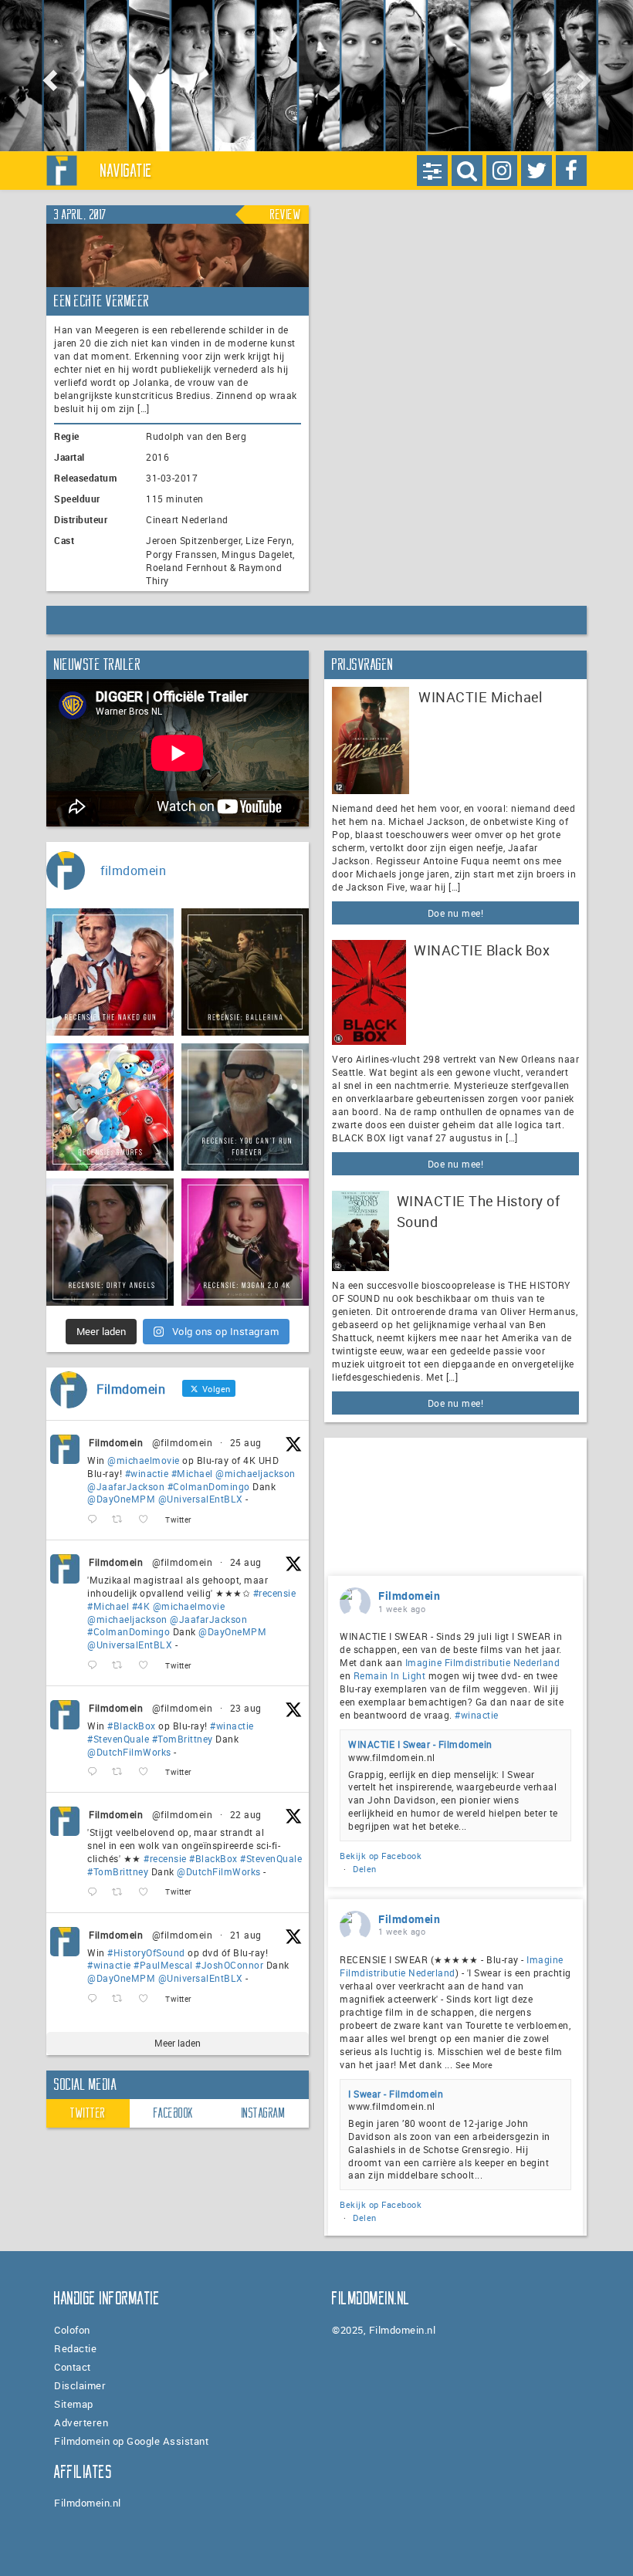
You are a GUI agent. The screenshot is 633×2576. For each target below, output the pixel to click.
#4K (141, 1606)
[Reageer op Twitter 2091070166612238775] (96, 1893)
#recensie (275, 1593)
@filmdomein (183, 1442)
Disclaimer (80, 2385)
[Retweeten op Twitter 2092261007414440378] (122, 1520)
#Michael (192, 1473)
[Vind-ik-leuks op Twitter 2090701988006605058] (148, 1999)
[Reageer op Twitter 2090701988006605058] (96, 1999)
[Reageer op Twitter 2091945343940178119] (96, 1666)
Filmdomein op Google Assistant (131, 2441)
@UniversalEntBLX (201, 1499)
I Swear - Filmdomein (396, 2094)
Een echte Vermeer (102, 301)
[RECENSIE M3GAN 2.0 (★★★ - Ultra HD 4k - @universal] (245, 1242)
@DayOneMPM (121, 1499)
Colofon (72, 2330)
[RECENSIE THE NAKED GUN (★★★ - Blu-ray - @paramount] (110, 972)
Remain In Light (390, 1675)
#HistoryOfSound (146, 1952)
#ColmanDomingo (209, 1486)
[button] (47, 76)
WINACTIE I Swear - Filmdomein (420, 1744)
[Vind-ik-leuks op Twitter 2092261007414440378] (148, 1520)
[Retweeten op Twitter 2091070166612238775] (122, 1893)
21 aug (246, 1935)
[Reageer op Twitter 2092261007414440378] (96, 1520)
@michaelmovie (144, 1460)
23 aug (246, 1708)
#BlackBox (132, 1726)
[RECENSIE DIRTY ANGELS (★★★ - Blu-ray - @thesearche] (110, 1242)
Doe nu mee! (456, 913)
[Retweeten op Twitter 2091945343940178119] (122, 1666)
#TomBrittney (183, 1739)
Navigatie (127, 171)
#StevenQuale (118, 1739)
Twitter (88, 2113)
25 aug (246, 1442)
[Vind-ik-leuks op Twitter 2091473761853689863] (148, 1772)
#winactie (147, 1473)
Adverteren (81, 2422)
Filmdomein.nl (88, 2503)
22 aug (246, 1814)
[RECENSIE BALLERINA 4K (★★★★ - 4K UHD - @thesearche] (245, 972)
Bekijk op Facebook (381, 1856)
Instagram (264, 2113)
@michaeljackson (256, 1473)
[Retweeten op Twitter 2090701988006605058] (122, 1999)
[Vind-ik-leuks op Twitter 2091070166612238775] (148, 1893)
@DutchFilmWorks (129, 1752)
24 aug (246, 1562)
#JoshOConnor (229, 1965)
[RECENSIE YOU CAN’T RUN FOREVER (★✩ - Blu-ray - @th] (245, 1107)
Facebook (174, 2113)
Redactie (75, 2348)
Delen (365, 1869)
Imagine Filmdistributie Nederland (483, 1662)
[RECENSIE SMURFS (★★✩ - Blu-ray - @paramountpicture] (110, 1107)
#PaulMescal (163, 1965)
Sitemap (74, 2404)
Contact (73, 2367)
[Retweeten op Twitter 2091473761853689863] (122, 1772)
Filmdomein (116, 1442)
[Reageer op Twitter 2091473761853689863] (96, 1772)
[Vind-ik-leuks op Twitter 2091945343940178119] (148, 1666)
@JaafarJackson (126, 1486)
